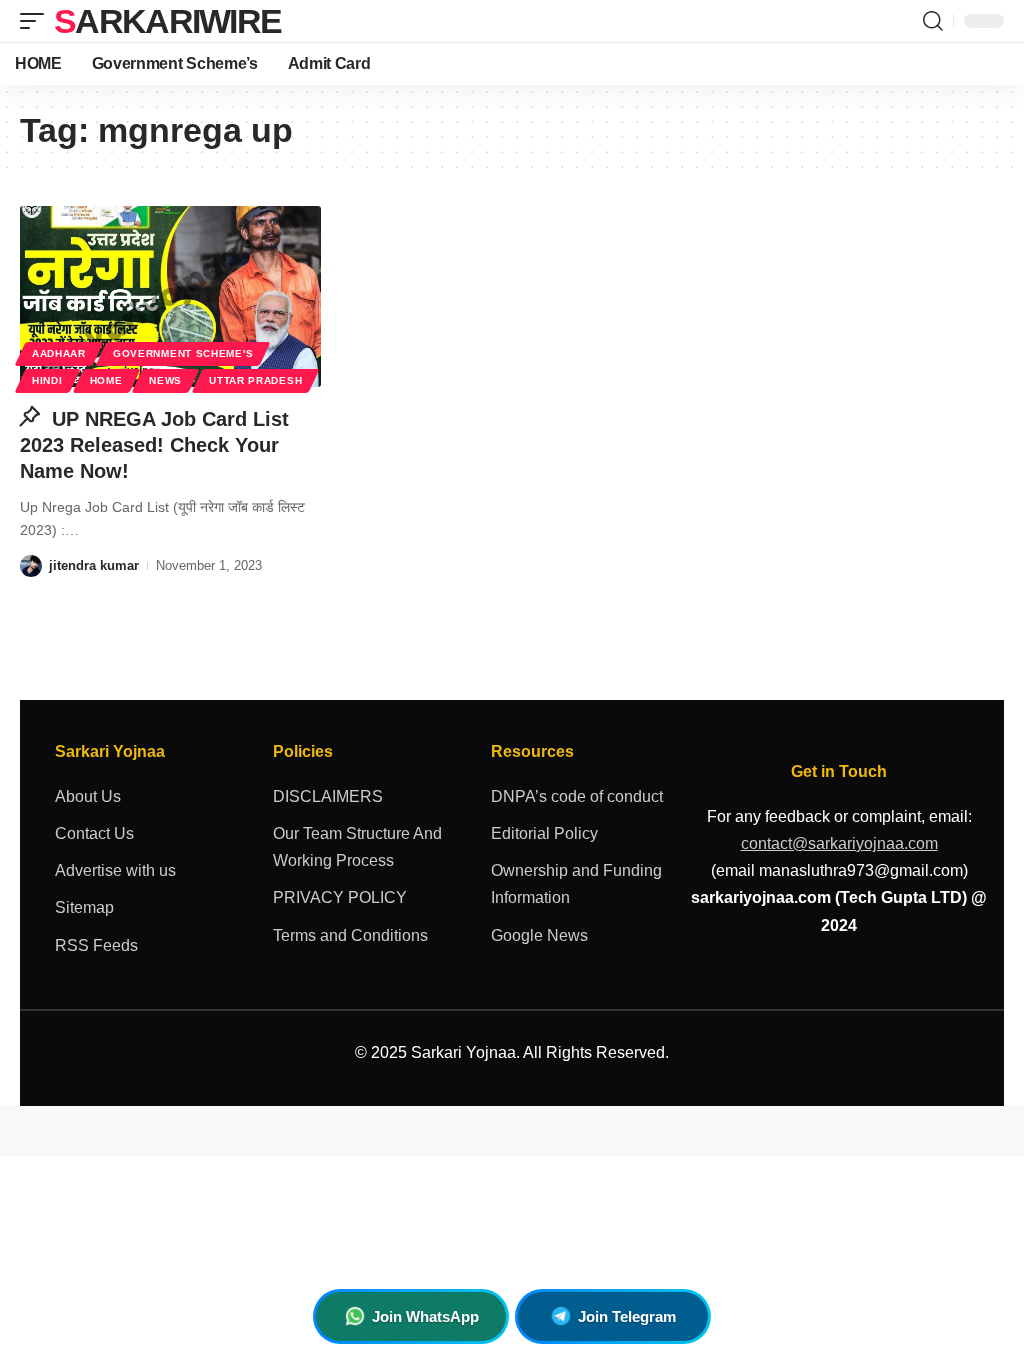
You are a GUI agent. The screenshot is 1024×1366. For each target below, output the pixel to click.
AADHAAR (59, 353)
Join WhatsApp (425, 1316)
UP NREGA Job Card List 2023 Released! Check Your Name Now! (154, 445)
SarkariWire (167, 21)
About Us (88, 796)
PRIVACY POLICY (340, 897)
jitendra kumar (94, 565)
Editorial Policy (544, 833)
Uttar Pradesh (255, 380)
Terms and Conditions (350, 935)
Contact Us (94, 833)
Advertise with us (115, 870)
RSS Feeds (96, 945)
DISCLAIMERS (328, 796)
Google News (539, 935)
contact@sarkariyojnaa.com (839, 843)
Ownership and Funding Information (576, 884)
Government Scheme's (183, 353)
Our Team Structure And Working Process (357, 847)
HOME (106, 380)
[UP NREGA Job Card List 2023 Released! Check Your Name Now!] (170, 296)
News (165, 380)
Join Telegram (627, 1316)
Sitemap (84, 907)
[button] (37, 21)
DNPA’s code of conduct (577, 796)
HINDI (47, 380)
